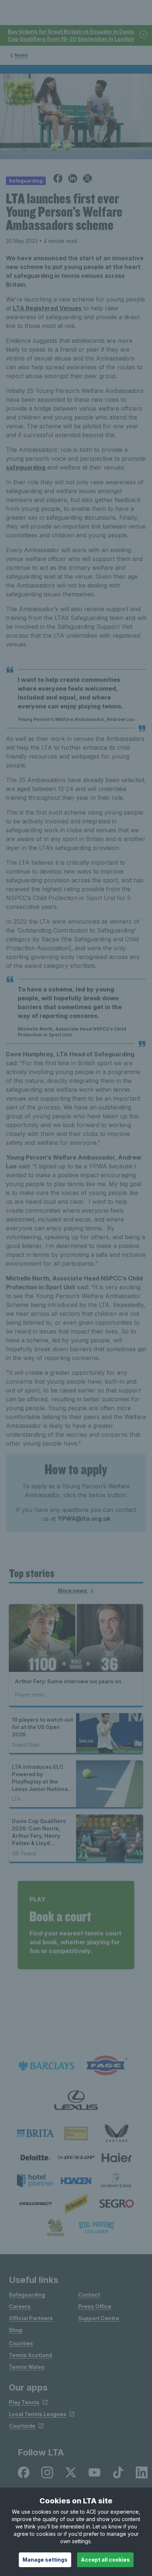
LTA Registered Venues (47, 308)
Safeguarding (27, 2295)
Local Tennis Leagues (38, 2414)
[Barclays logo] (46, 2066)
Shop (16, 2330)
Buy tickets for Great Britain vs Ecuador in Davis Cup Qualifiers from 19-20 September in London (71, 35)
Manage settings (45, 2560)
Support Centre (99, 2318)
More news (73, 1591)
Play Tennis (24, 2402)
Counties (21, 2343)
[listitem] (35, 2133)
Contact (89, 2295)
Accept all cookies (105, 2560)
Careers (20, 2306)
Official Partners (31, 2318)
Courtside (22, 2426)
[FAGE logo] (106, 2066)
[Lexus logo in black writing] (76, 2100)
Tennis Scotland (30, 2355)
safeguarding (26, 467)
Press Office (95, 2306)
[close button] (144, 35)
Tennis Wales (27, 2367)
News (21, 55)
